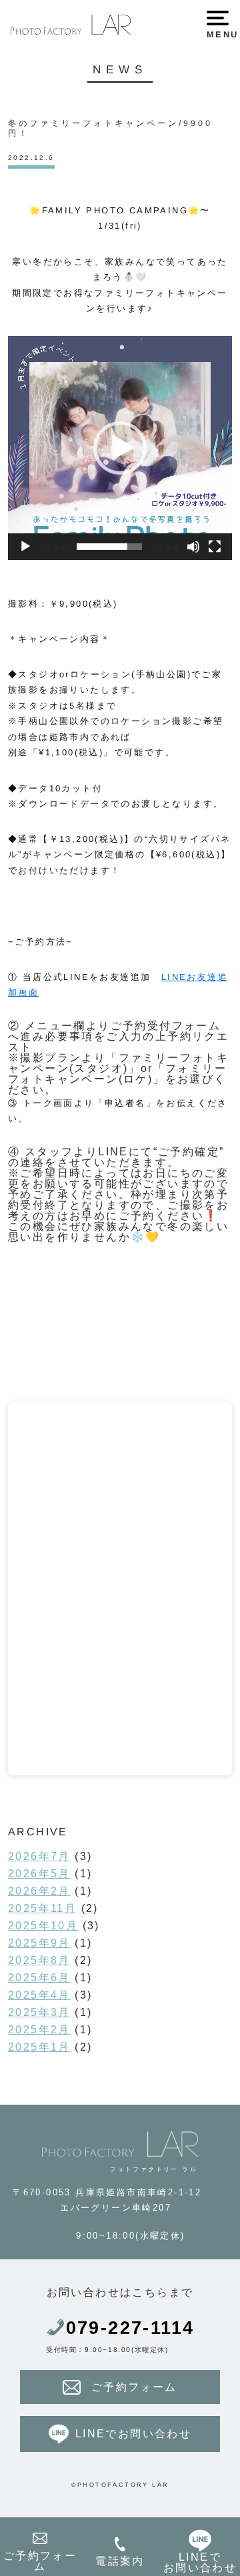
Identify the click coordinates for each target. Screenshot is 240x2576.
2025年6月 (39, 1978)
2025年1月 (39, 2047)
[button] (120, 448)
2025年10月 (43, 1926)
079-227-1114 (130, 2328)
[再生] (25, 547)
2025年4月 (39, 1995)
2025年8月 (39, 1960)
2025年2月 (39, 2030)
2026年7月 (39, 1856)
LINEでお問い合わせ (133, 2434)
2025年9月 (39, 1943)
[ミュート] (193, 547)
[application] (120, 448)
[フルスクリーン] (215, 547)
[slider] (109, 547)
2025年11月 (42, 1908)
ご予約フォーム (134, 2387)
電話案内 (120, 2561)
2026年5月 (39, 1874)
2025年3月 (39, 2012)
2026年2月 (39, 1891)
